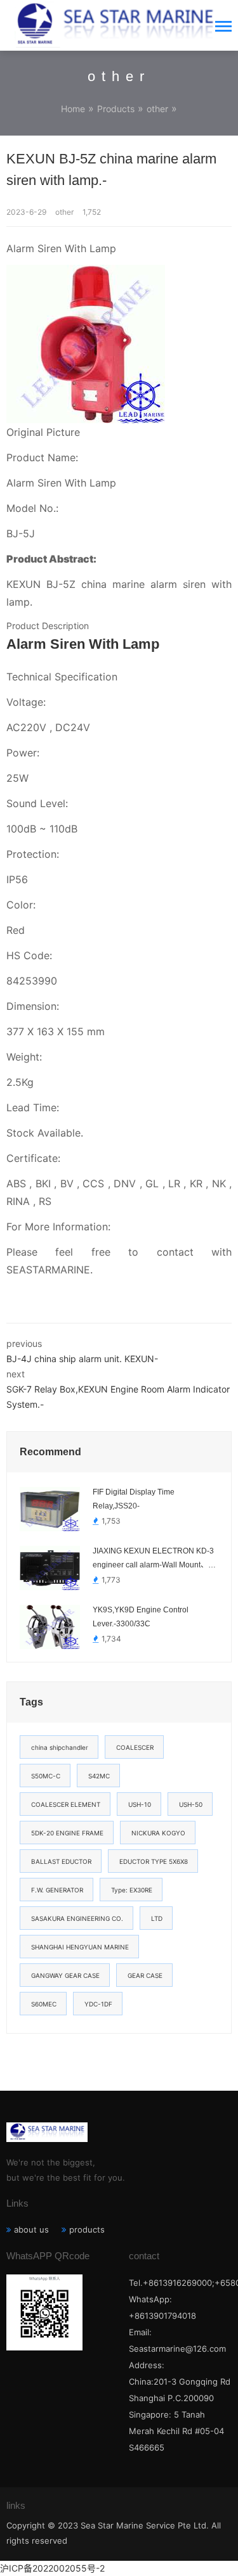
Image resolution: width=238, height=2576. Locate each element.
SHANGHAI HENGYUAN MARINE (80, 1947)
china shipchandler (60, 1747)
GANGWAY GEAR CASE (65, 1975)
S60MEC (44, 2004)
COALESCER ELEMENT (66, 1804)
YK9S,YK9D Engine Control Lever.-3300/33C (141, 1617)
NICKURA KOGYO (158, 1833)
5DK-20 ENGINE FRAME (67, 1833)
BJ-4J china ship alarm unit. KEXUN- (82, 1359)
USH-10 (140, 1804)
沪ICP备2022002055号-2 (52, 2568)
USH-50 (191, 1804)
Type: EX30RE (132, 1890)
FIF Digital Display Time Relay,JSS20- (134, 1499)
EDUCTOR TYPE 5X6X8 (154, 1861)
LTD (157, 1918)
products (87, 2229)
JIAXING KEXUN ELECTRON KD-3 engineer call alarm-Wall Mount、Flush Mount (153, 1559)
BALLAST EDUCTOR (61, 1861)
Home (73, 109)
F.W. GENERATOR (57, 1890)
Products (116, 109)
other (157, 109)
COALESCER (135, 1747)
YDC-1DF (98, 2004)
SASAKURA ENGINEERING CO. (77, 1918)
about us (31, 2229)
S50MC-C (46, 1776)
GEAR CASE (145, 1975)
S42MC (99, 1776)
